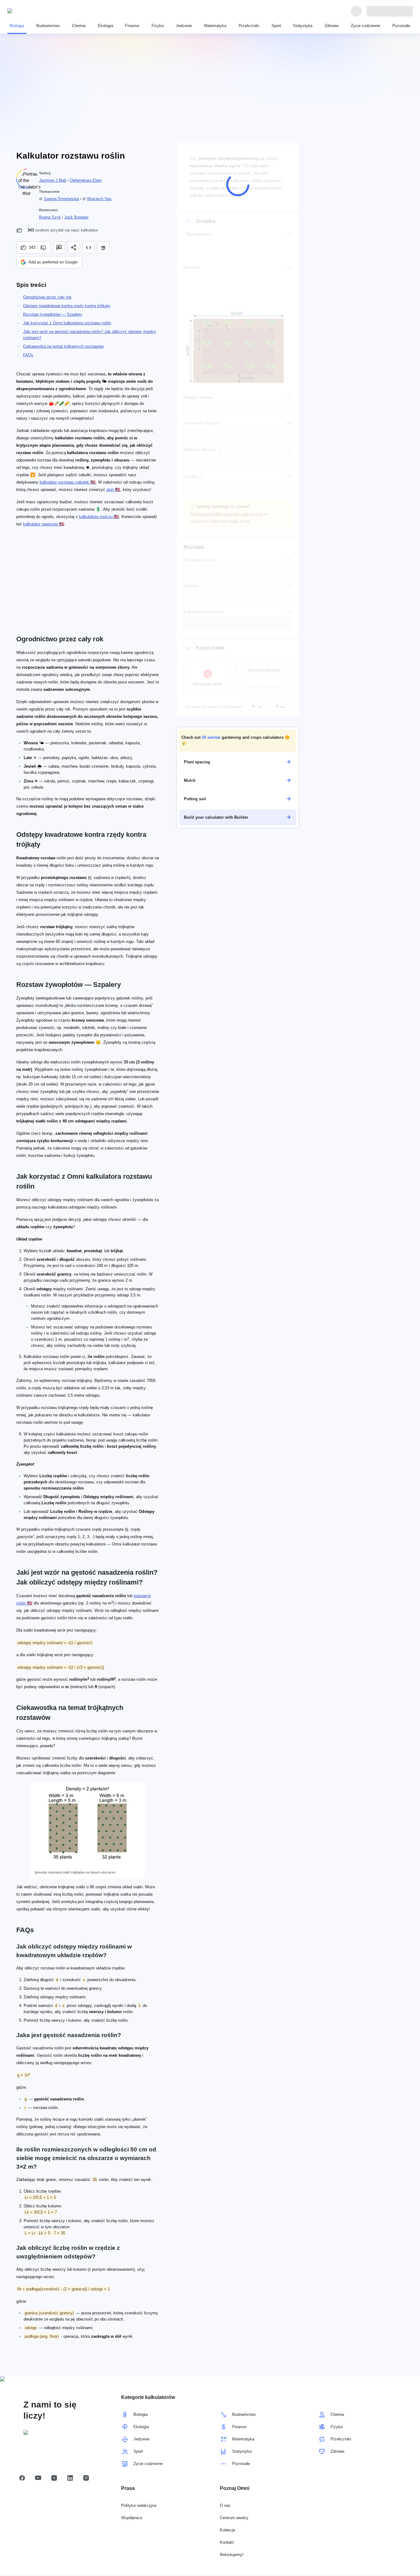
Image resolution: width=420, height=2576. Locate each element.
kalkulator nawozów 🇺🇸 (44, 524)
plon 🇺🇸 (113, 490)
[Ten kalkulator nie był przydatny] (44, 247)
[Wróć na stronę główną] (36, 11)
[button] (238, 740)
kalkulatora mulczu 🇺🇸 (99, 517)
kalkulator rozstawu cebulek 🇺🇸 (68, 482)
